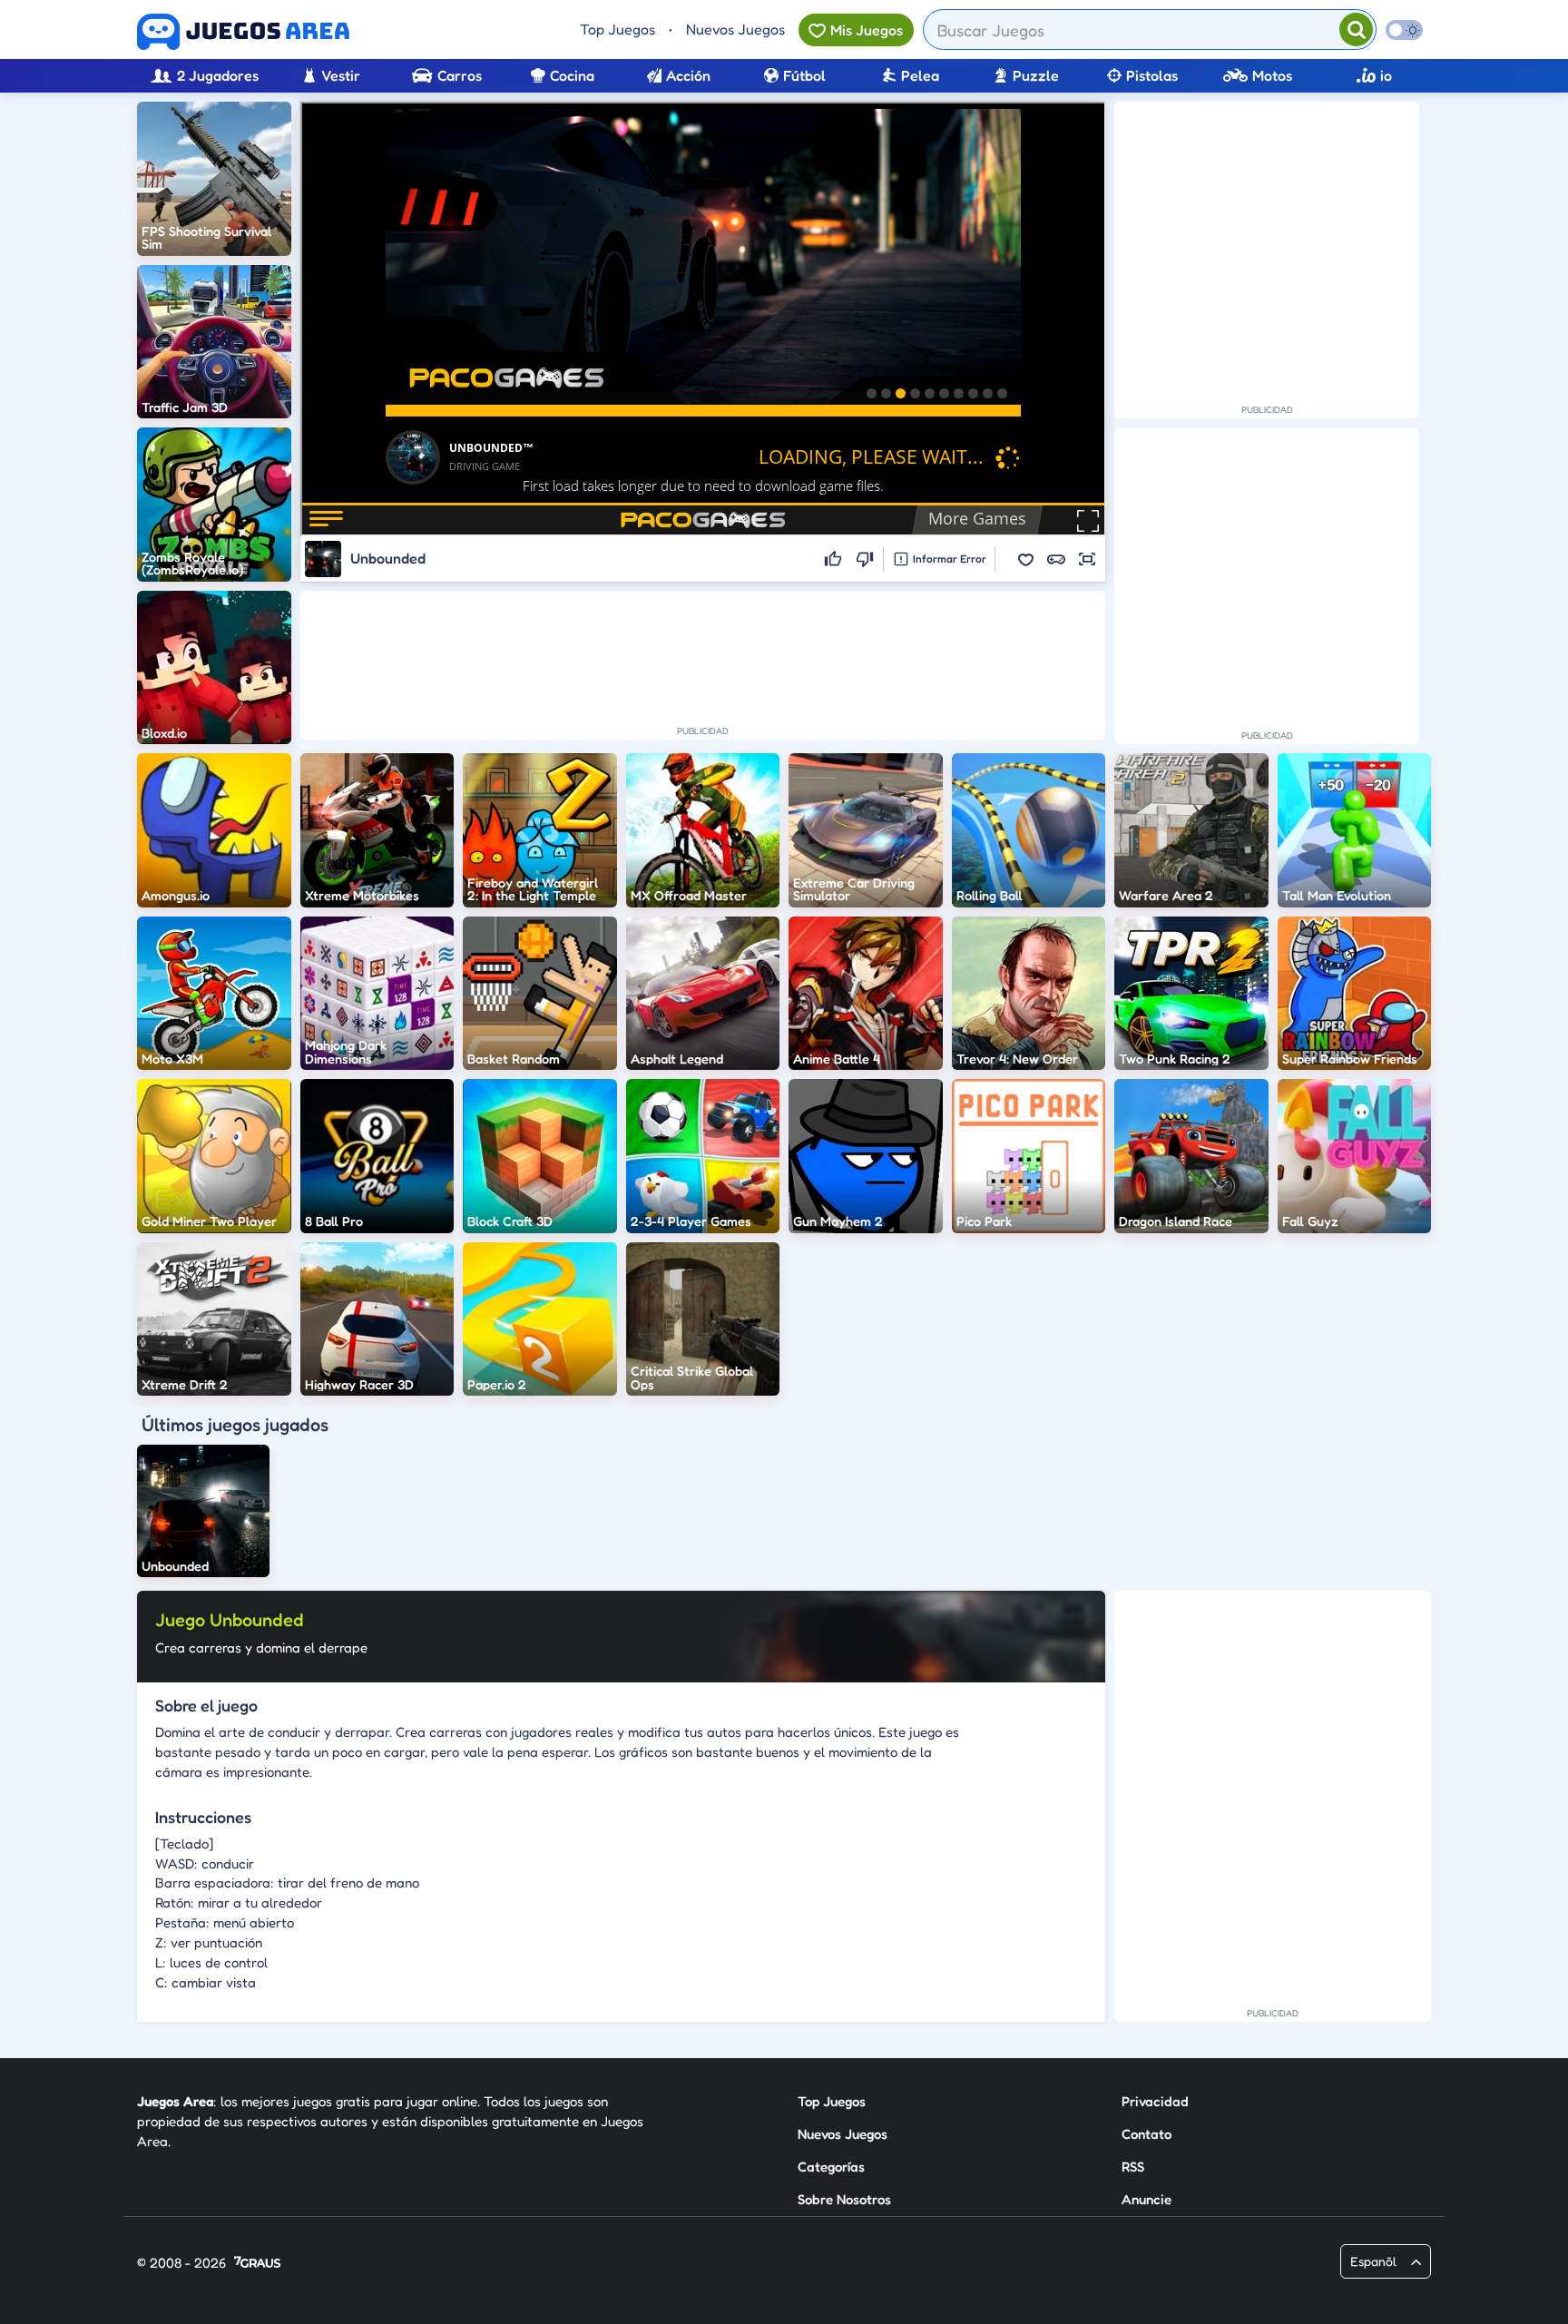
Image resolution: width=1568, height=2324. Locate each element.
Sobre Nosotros (844, 2199)
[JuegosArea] (243, 32)
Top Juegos (617, 29)
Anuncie (1147, 2199)
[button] (1025, 559)
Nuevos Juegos (735, 29)
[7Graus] (257, 2264)
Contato (1147, 2134)
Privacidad (1155, 2101)
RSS (1133, 2167)
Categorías (831, 2167)
